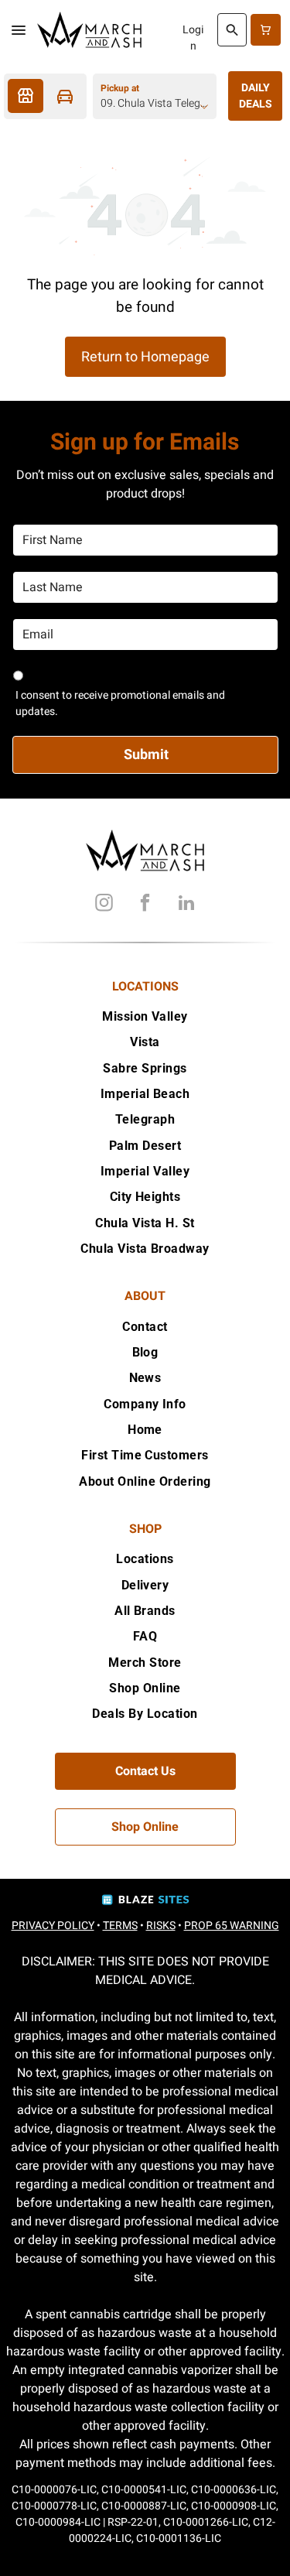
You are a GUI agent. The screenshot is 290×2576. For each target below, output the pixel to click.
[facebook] (145, 905)
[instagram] (104, 905)
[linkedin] (186, 905)
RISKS (161, 1926)
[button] (19, 30)
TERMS (120, 1926)
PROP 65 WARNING (232, 1926)
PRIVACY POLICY (53, 1926)
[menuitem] (145, 1016)
